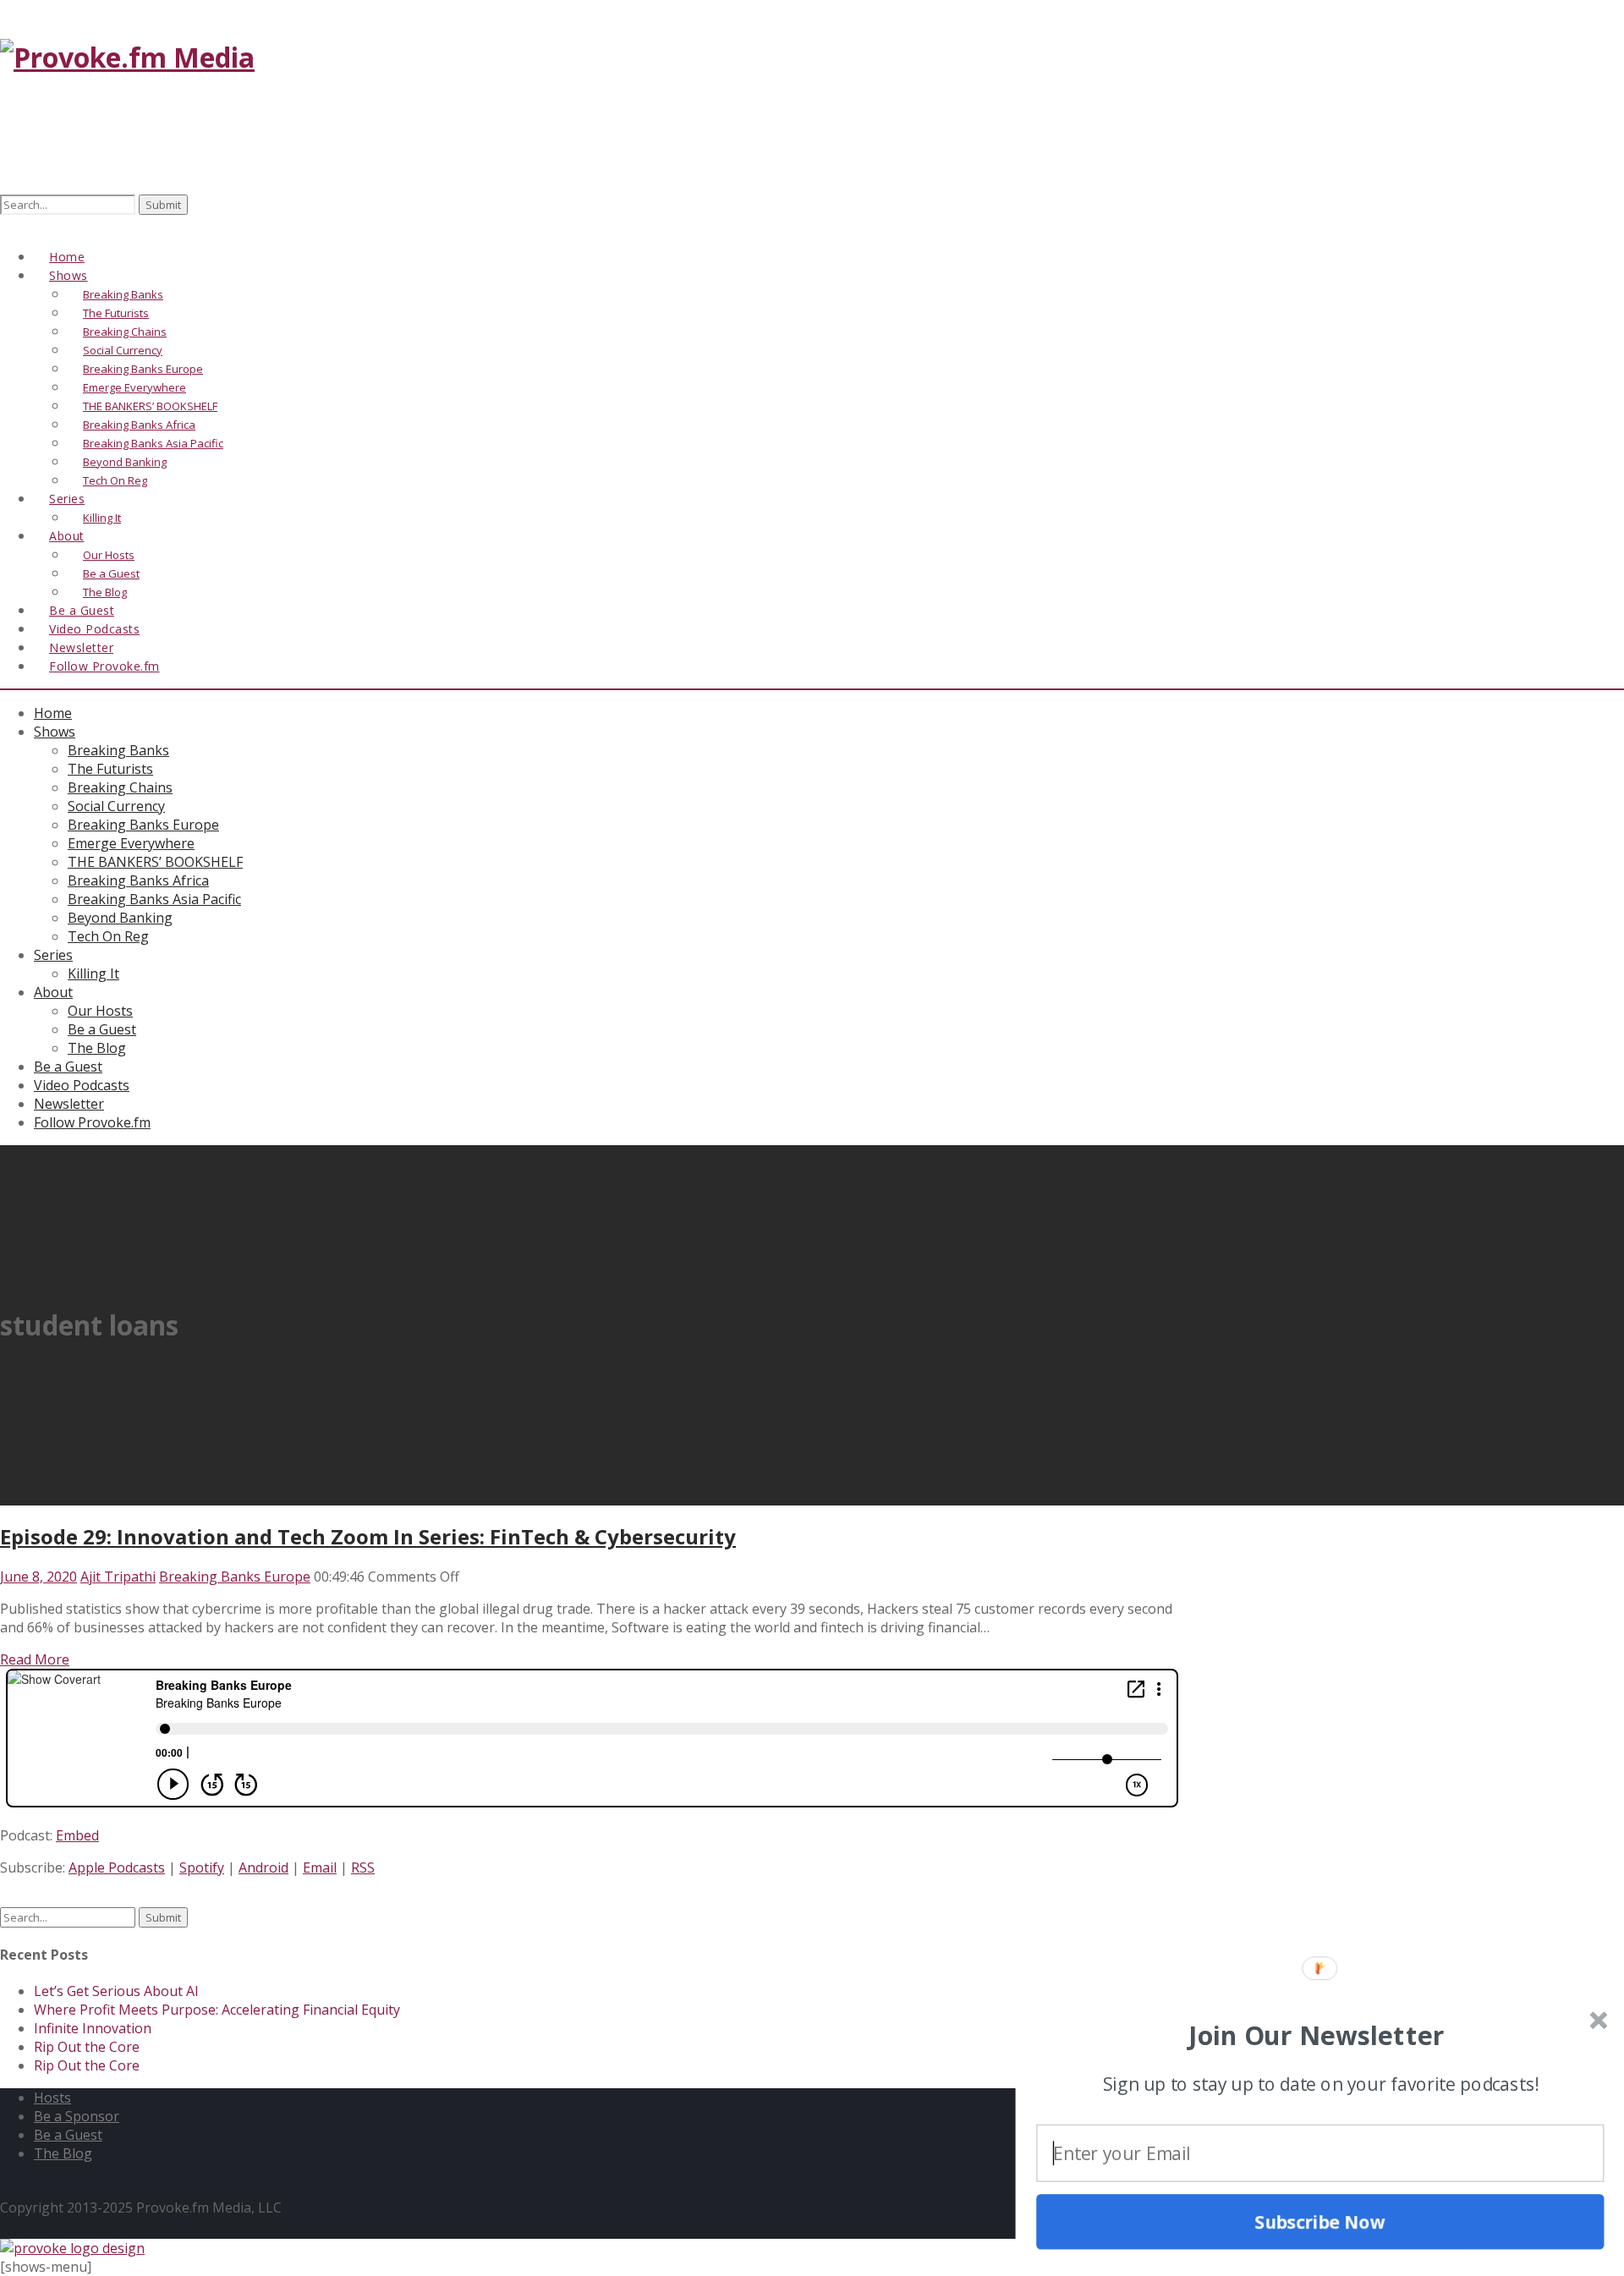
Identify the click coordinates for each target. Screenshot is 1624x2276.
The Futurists (110, 769)
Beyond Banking (120, 918)
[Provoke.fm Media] (127, 57)
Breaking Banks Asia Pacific (154, 899)
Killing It (93, 973)
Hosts (52, 2098)
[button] (1317, 2035)
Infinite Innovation (93, 2028)
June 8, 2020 (38, 1577)
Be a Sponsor (77, 2116)
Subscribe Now (1320, 2221)
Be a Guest (102, 1029)
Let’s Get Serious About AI (116, 1991)
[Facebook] (9, 225)
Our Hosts (100, 1011)
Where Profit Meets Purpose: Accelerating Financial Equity (217, 2010)
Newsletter (69, 1104)
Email (320, 1867)
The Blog (97, 1048)
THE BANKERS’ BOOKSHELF (155, 862)
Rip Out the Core (87, 2047)
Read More (35, 1659)
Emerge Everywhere (131, 843)
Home (53, 713)
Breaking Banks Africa (138, 880)
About (67, 536)
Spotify (202, 1867)
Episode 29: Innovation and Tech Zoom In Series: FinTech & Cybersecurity (368, 1536)
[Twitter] (28, 225)
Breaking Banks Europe (143, 825)
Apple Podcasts (117, 1867)
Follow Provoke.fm (104, 666)
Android (263, 1867)
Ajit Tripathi (118, 1577)
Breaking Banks (118, 750)
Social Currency (116, 806)
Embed (77, 1835)
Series (53, 955)
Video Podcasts (82, 1085)
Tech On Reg (108, 936)
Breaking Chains (120, 787)
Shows (55, 732)
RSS (363, 1867)
